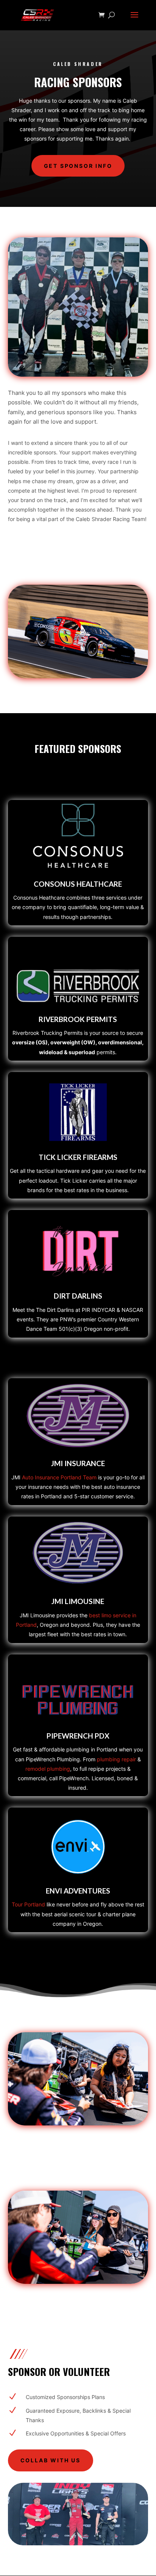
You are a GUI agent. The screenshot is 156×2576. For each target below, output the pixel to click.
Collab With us (51, 2460)
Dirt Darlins (78, 1296)
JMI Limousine (78, 1601)
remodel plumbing (48, 1769)
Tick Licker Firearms (78, 1157)
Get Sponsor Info (78, 166)
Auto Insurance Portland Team (59, 1477)
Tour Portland (28, 1904)
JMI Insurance (78, 1463)
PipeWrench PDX (78, 1736)
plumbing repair (116, 1759)
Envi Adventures (78, 1891)
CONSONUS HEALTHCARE (78, 884)
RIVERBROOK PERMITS (78, 1019)
